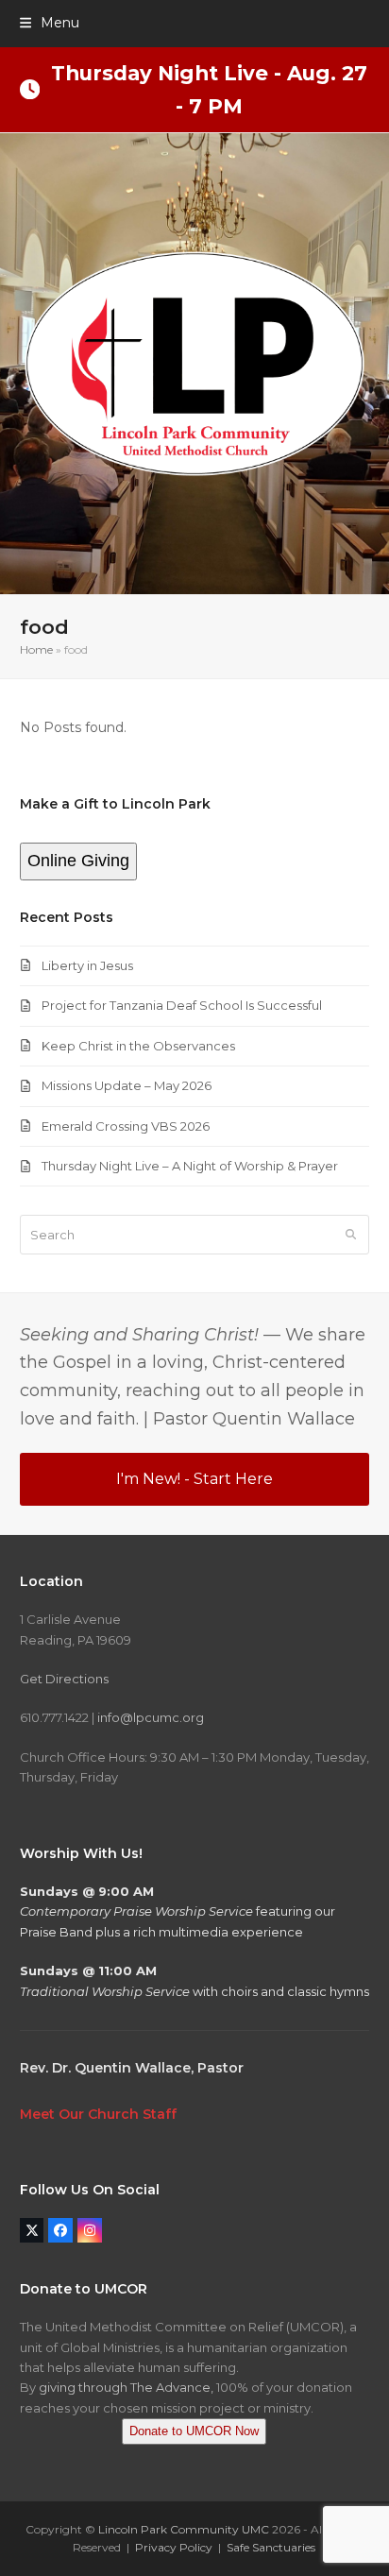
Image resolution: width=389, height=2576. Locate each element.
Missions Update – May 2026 (127, 1085)
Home (36, 649)
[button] (50, 23)
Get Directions (64, 1679)
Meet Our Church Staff (98, 2114)
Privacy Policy (174, 2547)
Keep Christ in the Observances (138, 1046)
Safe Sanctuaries (271, 2547)
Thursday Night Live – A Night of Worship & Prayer (190, 1166)
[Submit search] (351, 1235)
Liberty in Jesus (87, 965)
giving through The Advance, (126, 2387)
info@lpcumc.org (151, 1717)
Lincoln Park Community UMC (184, 2529)
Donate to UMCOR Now (194, 2431)
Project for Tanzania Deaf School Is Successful (182, 1005)
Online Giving (78, 861)
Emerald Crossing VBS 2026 (126, 1126)
